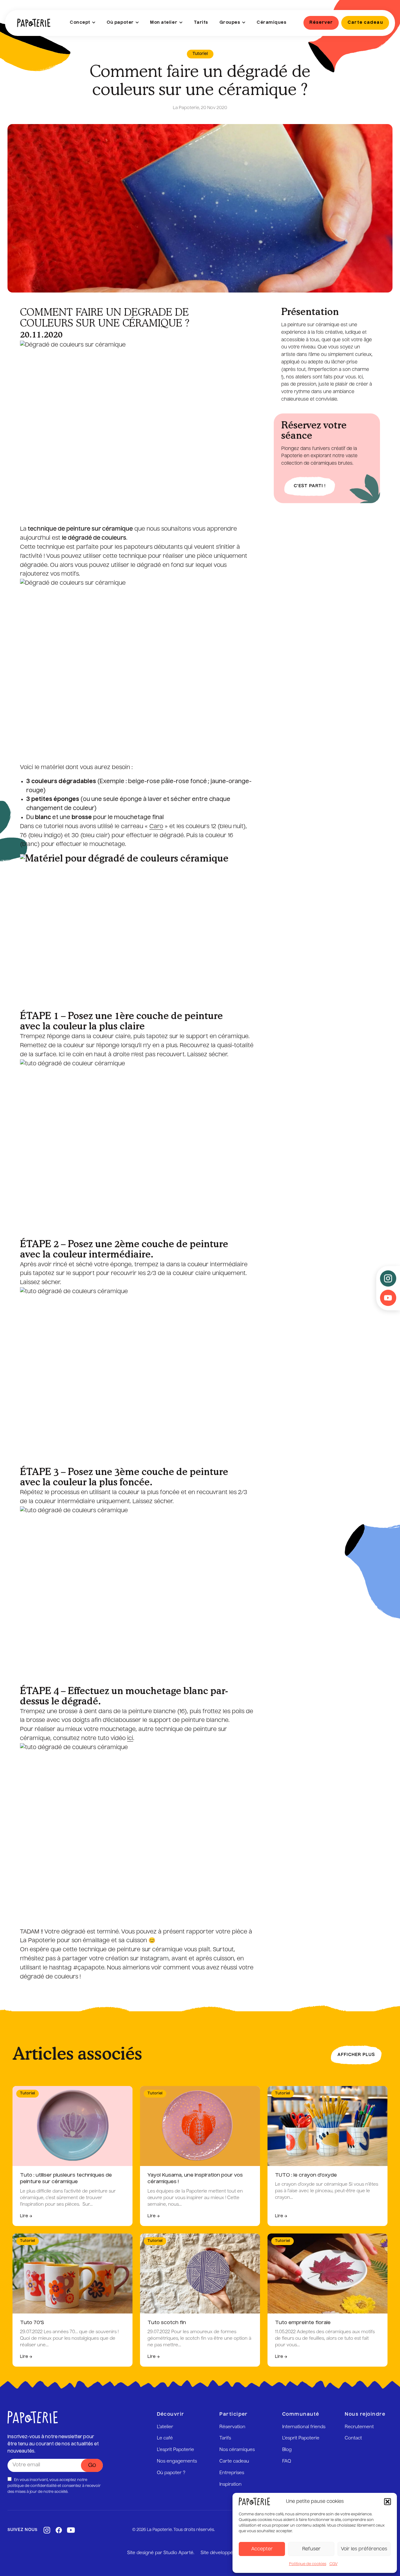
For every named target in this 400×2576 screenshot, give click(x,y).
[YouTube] (71, 2530)
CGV (333, 2564)
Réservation (232, 2427)
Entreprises (232, 2473)
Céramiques (271, 23)
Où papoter (120, 23)
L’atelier (165, 2427)
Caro (156, 827)
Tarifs (201, 23)
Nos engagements (177, 2461)
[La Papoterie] (34, 23)
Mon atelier (164, 23)
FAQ (287, 2461)
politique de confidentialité (32, 2486)
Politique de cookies (308, 2564)
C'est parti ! (310, 486)
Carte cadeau (234, 2461)
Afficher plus (356, 2055)
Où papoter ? (171, 2473)
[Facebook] (59, 2530)
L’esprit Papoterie (175, 2450)
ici (130, 1738)
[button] (387, 2502)
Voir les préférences (364, 2549)
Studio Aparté (178, 2553)
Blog (287, 2450)
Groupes (230, 23)
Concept (80, 23)
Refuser (311, 2549)
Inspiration (230, 2484)
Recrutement (359, 2427)
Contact (353, 2438)
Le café (165, 2438)
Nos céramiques (237, 2450)
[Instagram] (47, 2530)
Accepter (262, 2549)
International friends (304, 2427)
